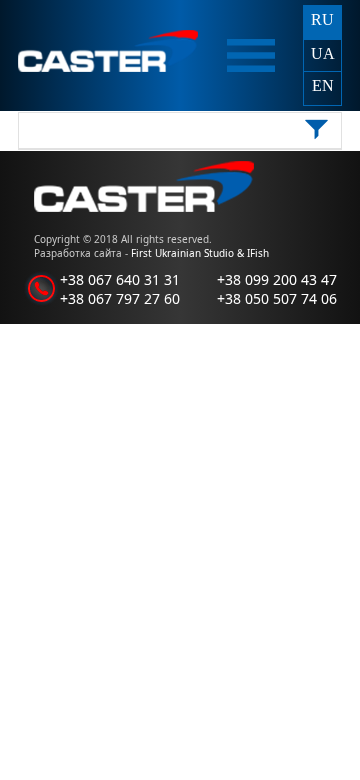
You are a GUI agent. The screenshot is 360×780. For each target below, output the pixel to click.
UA (323, 53)
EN (323, 85)
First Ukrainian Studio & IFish (200, 253)
